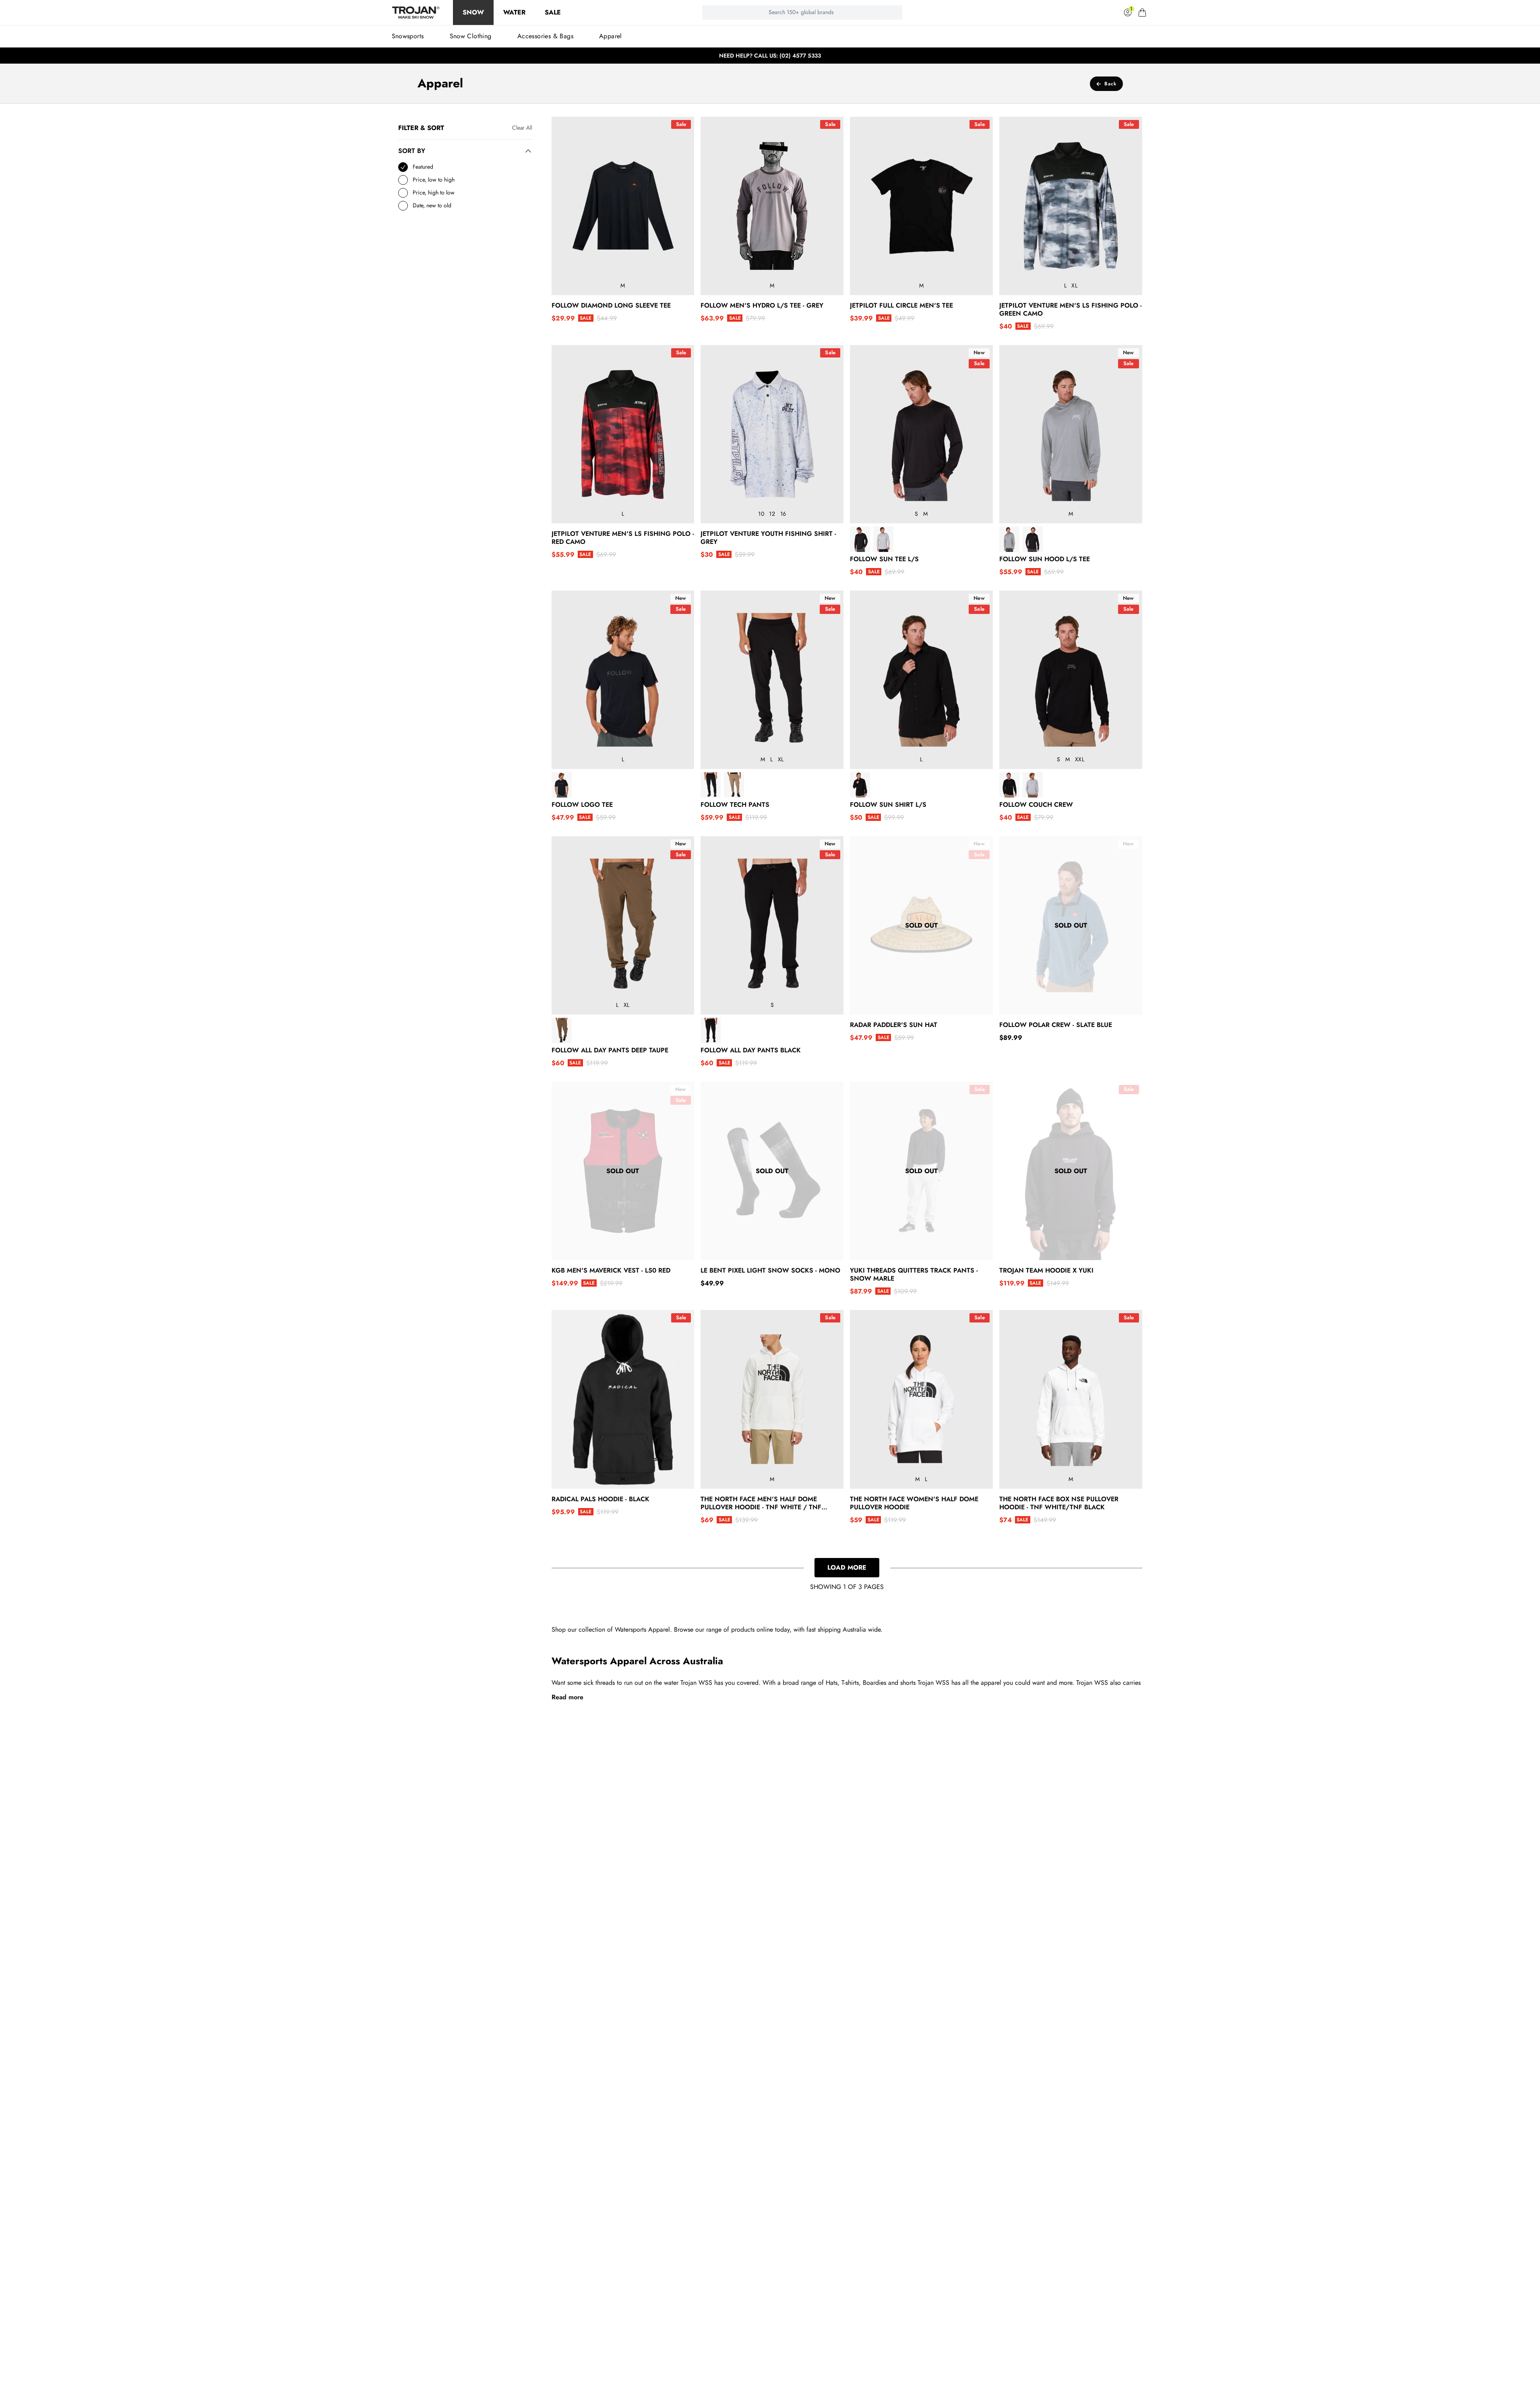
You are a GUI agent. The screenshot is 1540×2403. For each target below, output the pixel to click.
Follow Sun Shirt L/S (888, 805)
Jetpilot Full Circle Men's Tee (901, 306)
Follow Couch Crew (1036, 805)
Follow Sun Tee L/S (884, 559)
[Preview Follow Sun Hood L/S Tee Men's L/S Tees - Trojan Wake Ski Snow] (1009, 539)
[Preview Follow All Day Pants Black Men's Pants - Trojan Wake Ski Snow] (711, 1030)
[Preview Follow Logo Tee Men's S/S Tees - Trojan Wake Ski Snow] (562, 785)
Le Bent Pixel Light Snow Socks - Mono (770, 1271)
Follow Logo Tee (582, 805)
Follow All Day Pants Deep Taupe (610, 1050)
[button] (1142, 12)
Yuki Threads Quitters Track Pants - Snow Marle (914, 1275)
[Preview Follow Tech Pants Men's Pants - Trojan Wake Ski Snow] (711, 785)
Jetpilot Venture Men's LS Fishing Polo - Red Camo (623, 538)
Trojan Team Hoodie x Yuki (1046, 1271)
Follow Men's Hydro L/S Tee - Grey (762, 306)
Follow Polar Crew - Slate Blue (1056, 1025)
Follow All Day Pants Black (751, 1050)
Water (514, 12)
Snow (473, 12)
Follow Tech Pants (735, 805)
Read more (567, 1697)
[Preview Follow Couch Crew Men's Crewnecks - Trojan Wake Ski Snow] (1009, 785)
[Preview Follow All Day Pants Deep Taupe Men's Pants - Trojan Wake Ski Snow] (562, 1030)
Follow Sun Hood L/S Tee (1045, 559)
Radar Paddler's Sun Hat (894, 1025)
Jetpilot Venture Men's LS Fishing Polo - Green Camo (1071, 310)
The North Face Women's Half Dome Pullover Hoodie (914, 1503)
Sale (553, 12)
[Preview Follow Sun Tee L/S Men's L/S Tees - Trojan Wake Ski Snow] (860, 539)
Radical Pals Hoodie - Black (600, 1499)
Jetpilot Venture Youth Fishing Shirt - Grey (768, 538)
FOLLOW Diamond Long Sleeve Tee (611, 306)
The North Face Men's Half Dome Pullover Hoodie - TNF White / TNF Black (761, 1503)
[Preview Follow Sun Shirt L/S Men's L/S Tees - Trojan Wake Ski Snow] (860, 785)
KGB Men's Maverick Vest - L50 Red (611, 1271)
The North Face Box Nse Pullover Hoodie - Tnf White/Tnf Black (1059, 1503)
